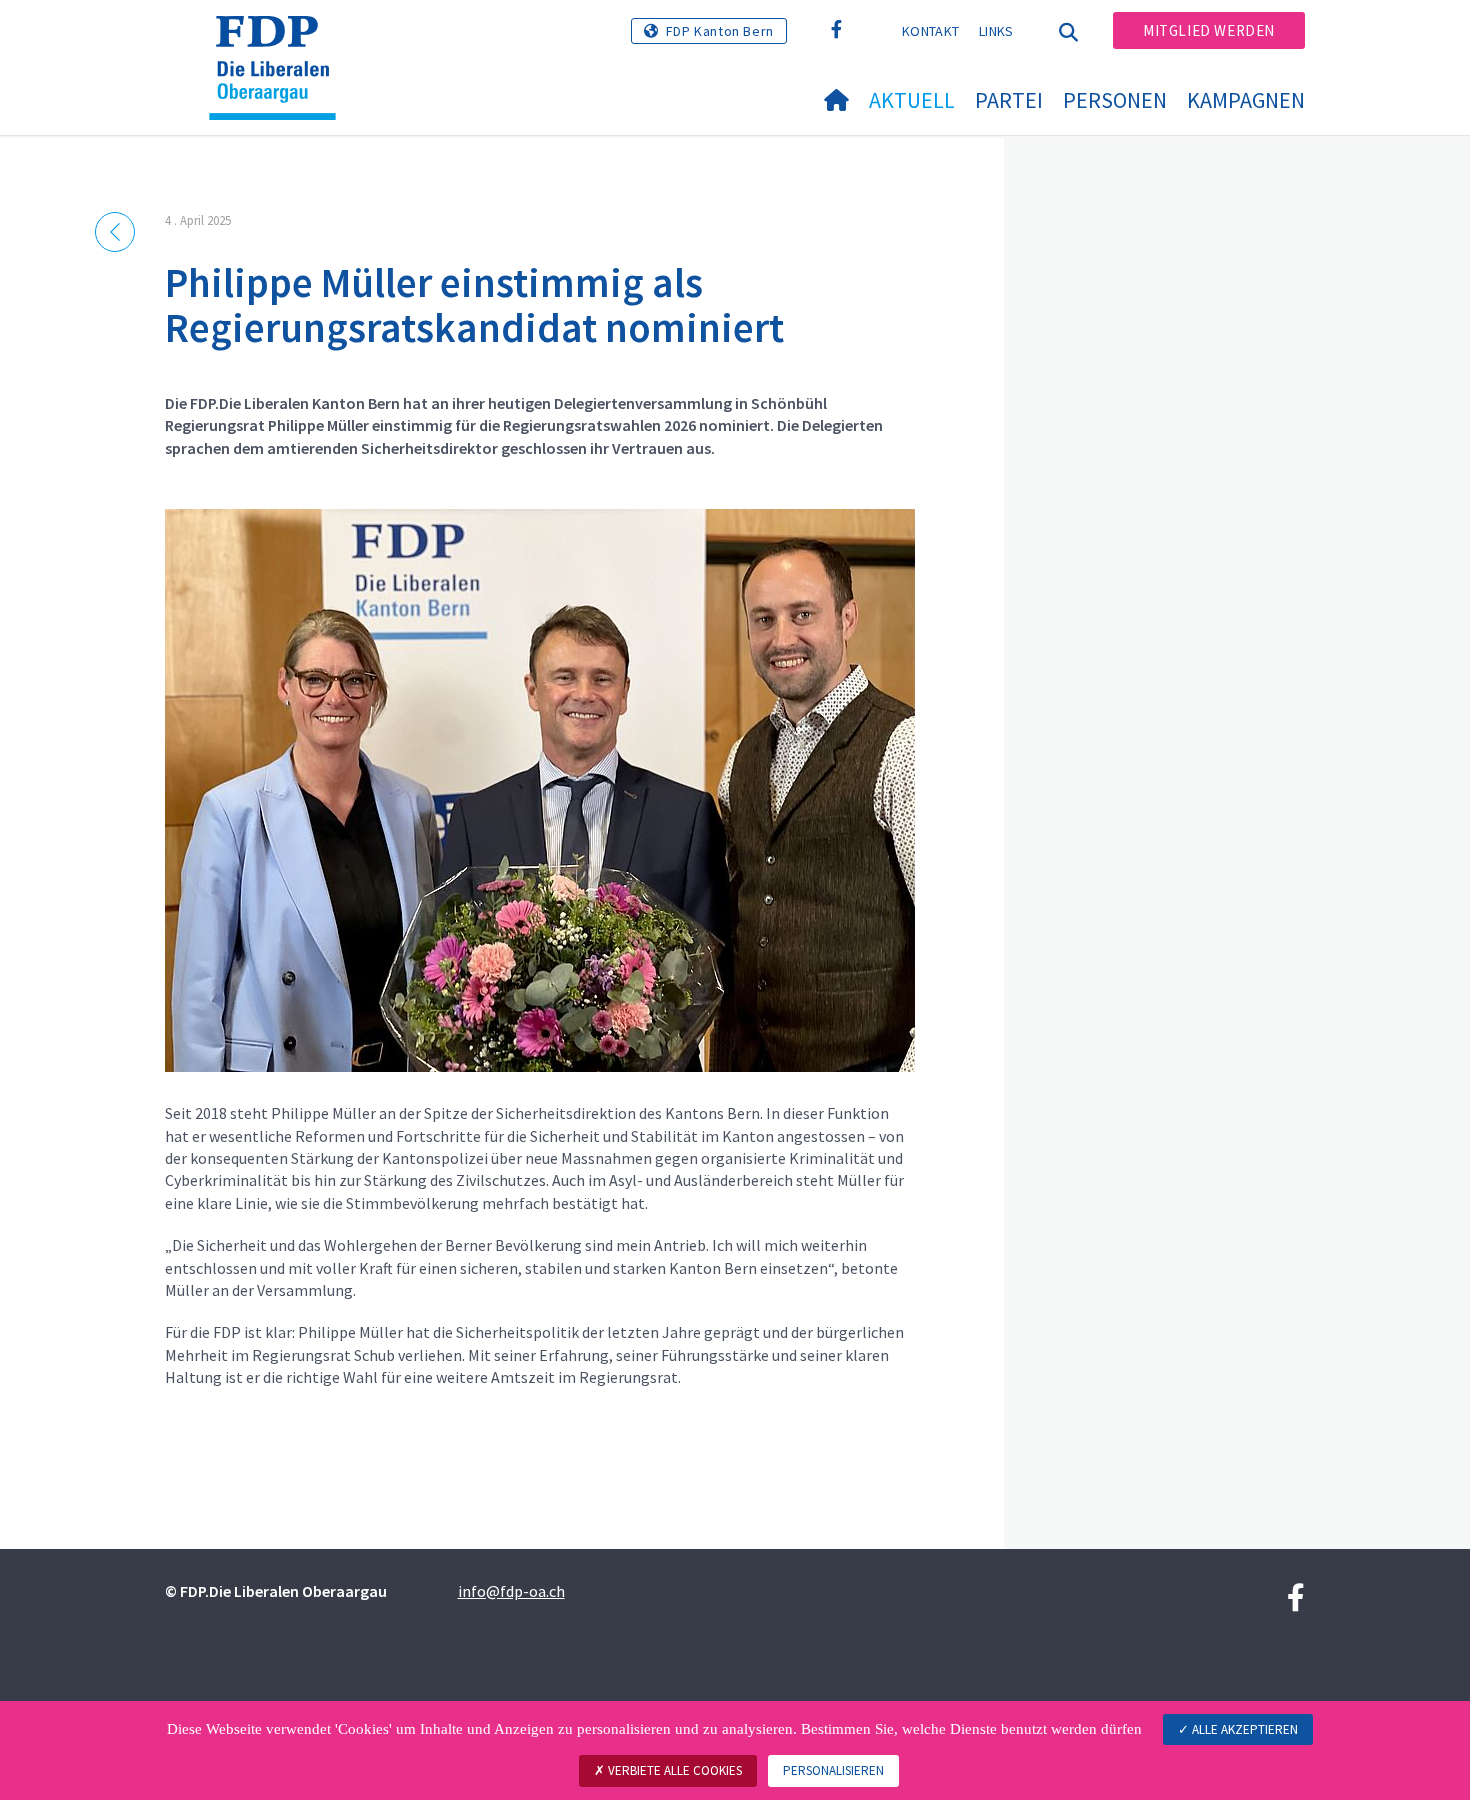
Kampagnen (1246, 100)
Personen (1115, 100)
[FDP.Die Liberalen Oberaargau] (280, 41)
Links (996, 31)
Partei (1009, 100)
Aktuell (912, 100)
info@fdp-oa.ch (511, 1591)
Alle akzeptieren (1243, 1729)
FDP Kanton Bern (720, 31)
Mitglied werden (1209, 30)
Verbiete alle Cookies (673, 1770)
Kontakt (930, 31)
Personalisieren (833, 1770)
